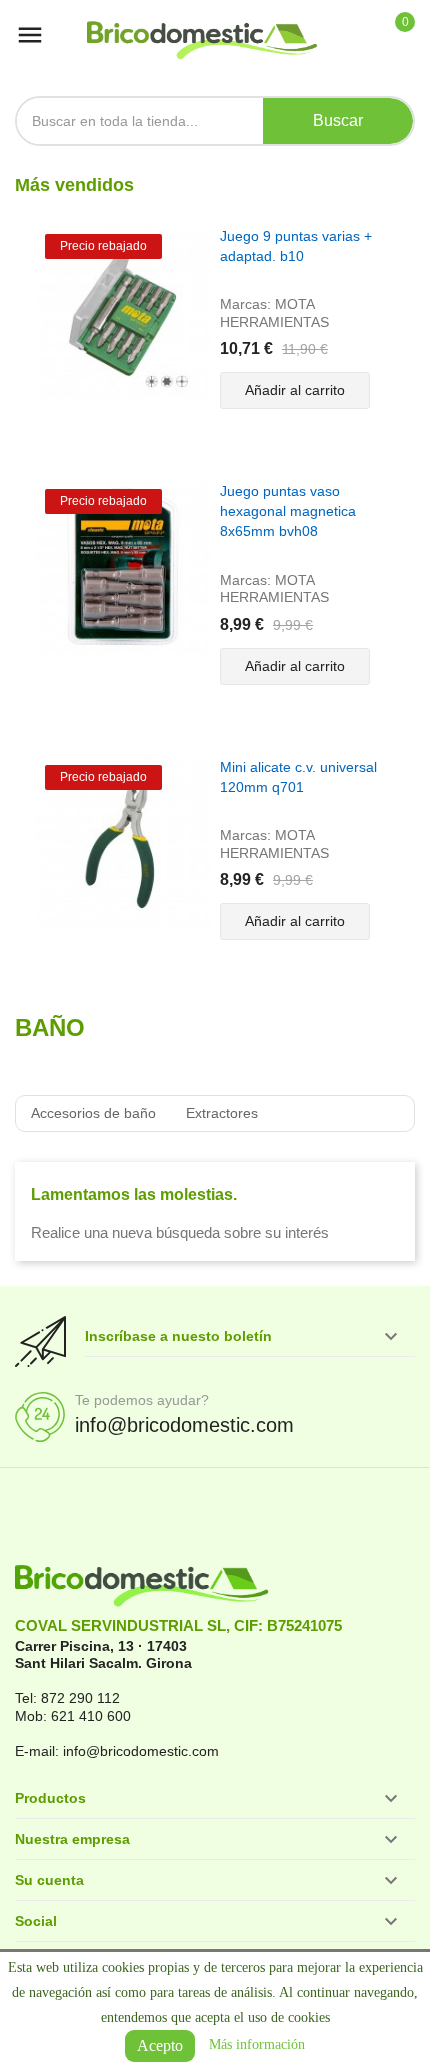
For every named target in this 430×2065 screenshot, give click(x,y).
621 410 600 (91, 1716)
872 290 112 (80, 1698)
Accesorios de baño (93, 1113)
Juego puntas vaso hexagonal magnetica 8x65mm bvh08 (288, 511)
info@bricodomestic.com (184, 1425)
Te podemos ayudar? (142, 1400)
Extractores (222, 1113)
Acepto (160, 2045)
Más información (257, 2044)
